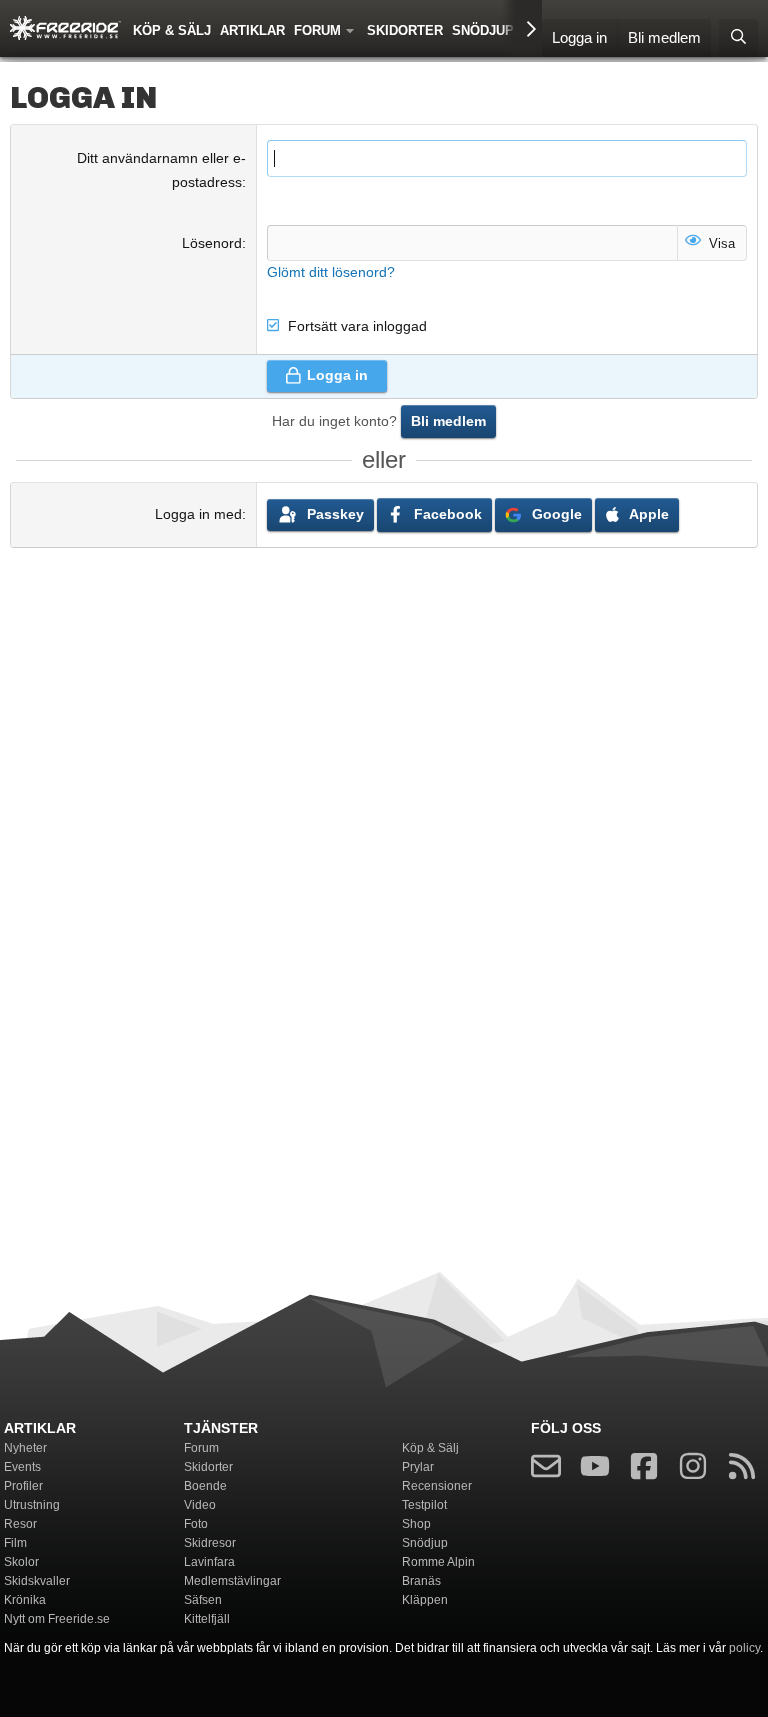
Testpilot (424, 1505)
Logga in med (198, 514)
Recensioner (437, 1486)
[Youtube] (595, 1470)
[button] (354, 28)
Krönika (25, 1600)
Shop (416, 1524)
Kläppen (425, 1600)
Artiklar (252, 30)
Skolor (21, 1562)
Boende (205, 1486)
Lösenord (212, 243)
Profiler (23, 1486)
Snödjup (483, 30)
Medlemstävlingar (232, 1581)
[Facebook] (644, 1470)
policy (744, 1648)
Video (200, 1505)
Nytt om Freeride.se (57, 1619)
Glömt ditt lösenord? (331, 272)
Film (15, 1543)
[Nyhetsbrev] (546, 1470)
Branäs (421, 1581)
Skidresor (210, 1543)
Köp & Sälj (172, 30)
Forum (317, 30)
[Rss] (742, 1470)
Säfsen (203, 1600)
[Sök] (738, 38)
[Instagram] (693, 1470)
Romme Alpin (438, 1562)
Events (22, 1467)
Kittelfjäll (207, 1619)
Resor (20, 1524)
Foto (196, 1524)
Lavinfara (209, 1562)
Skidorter (405, 30)
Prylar (418, 1467)
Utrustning (32, 1505)
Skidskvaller (37, 1581)
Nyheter (25, 1448)
